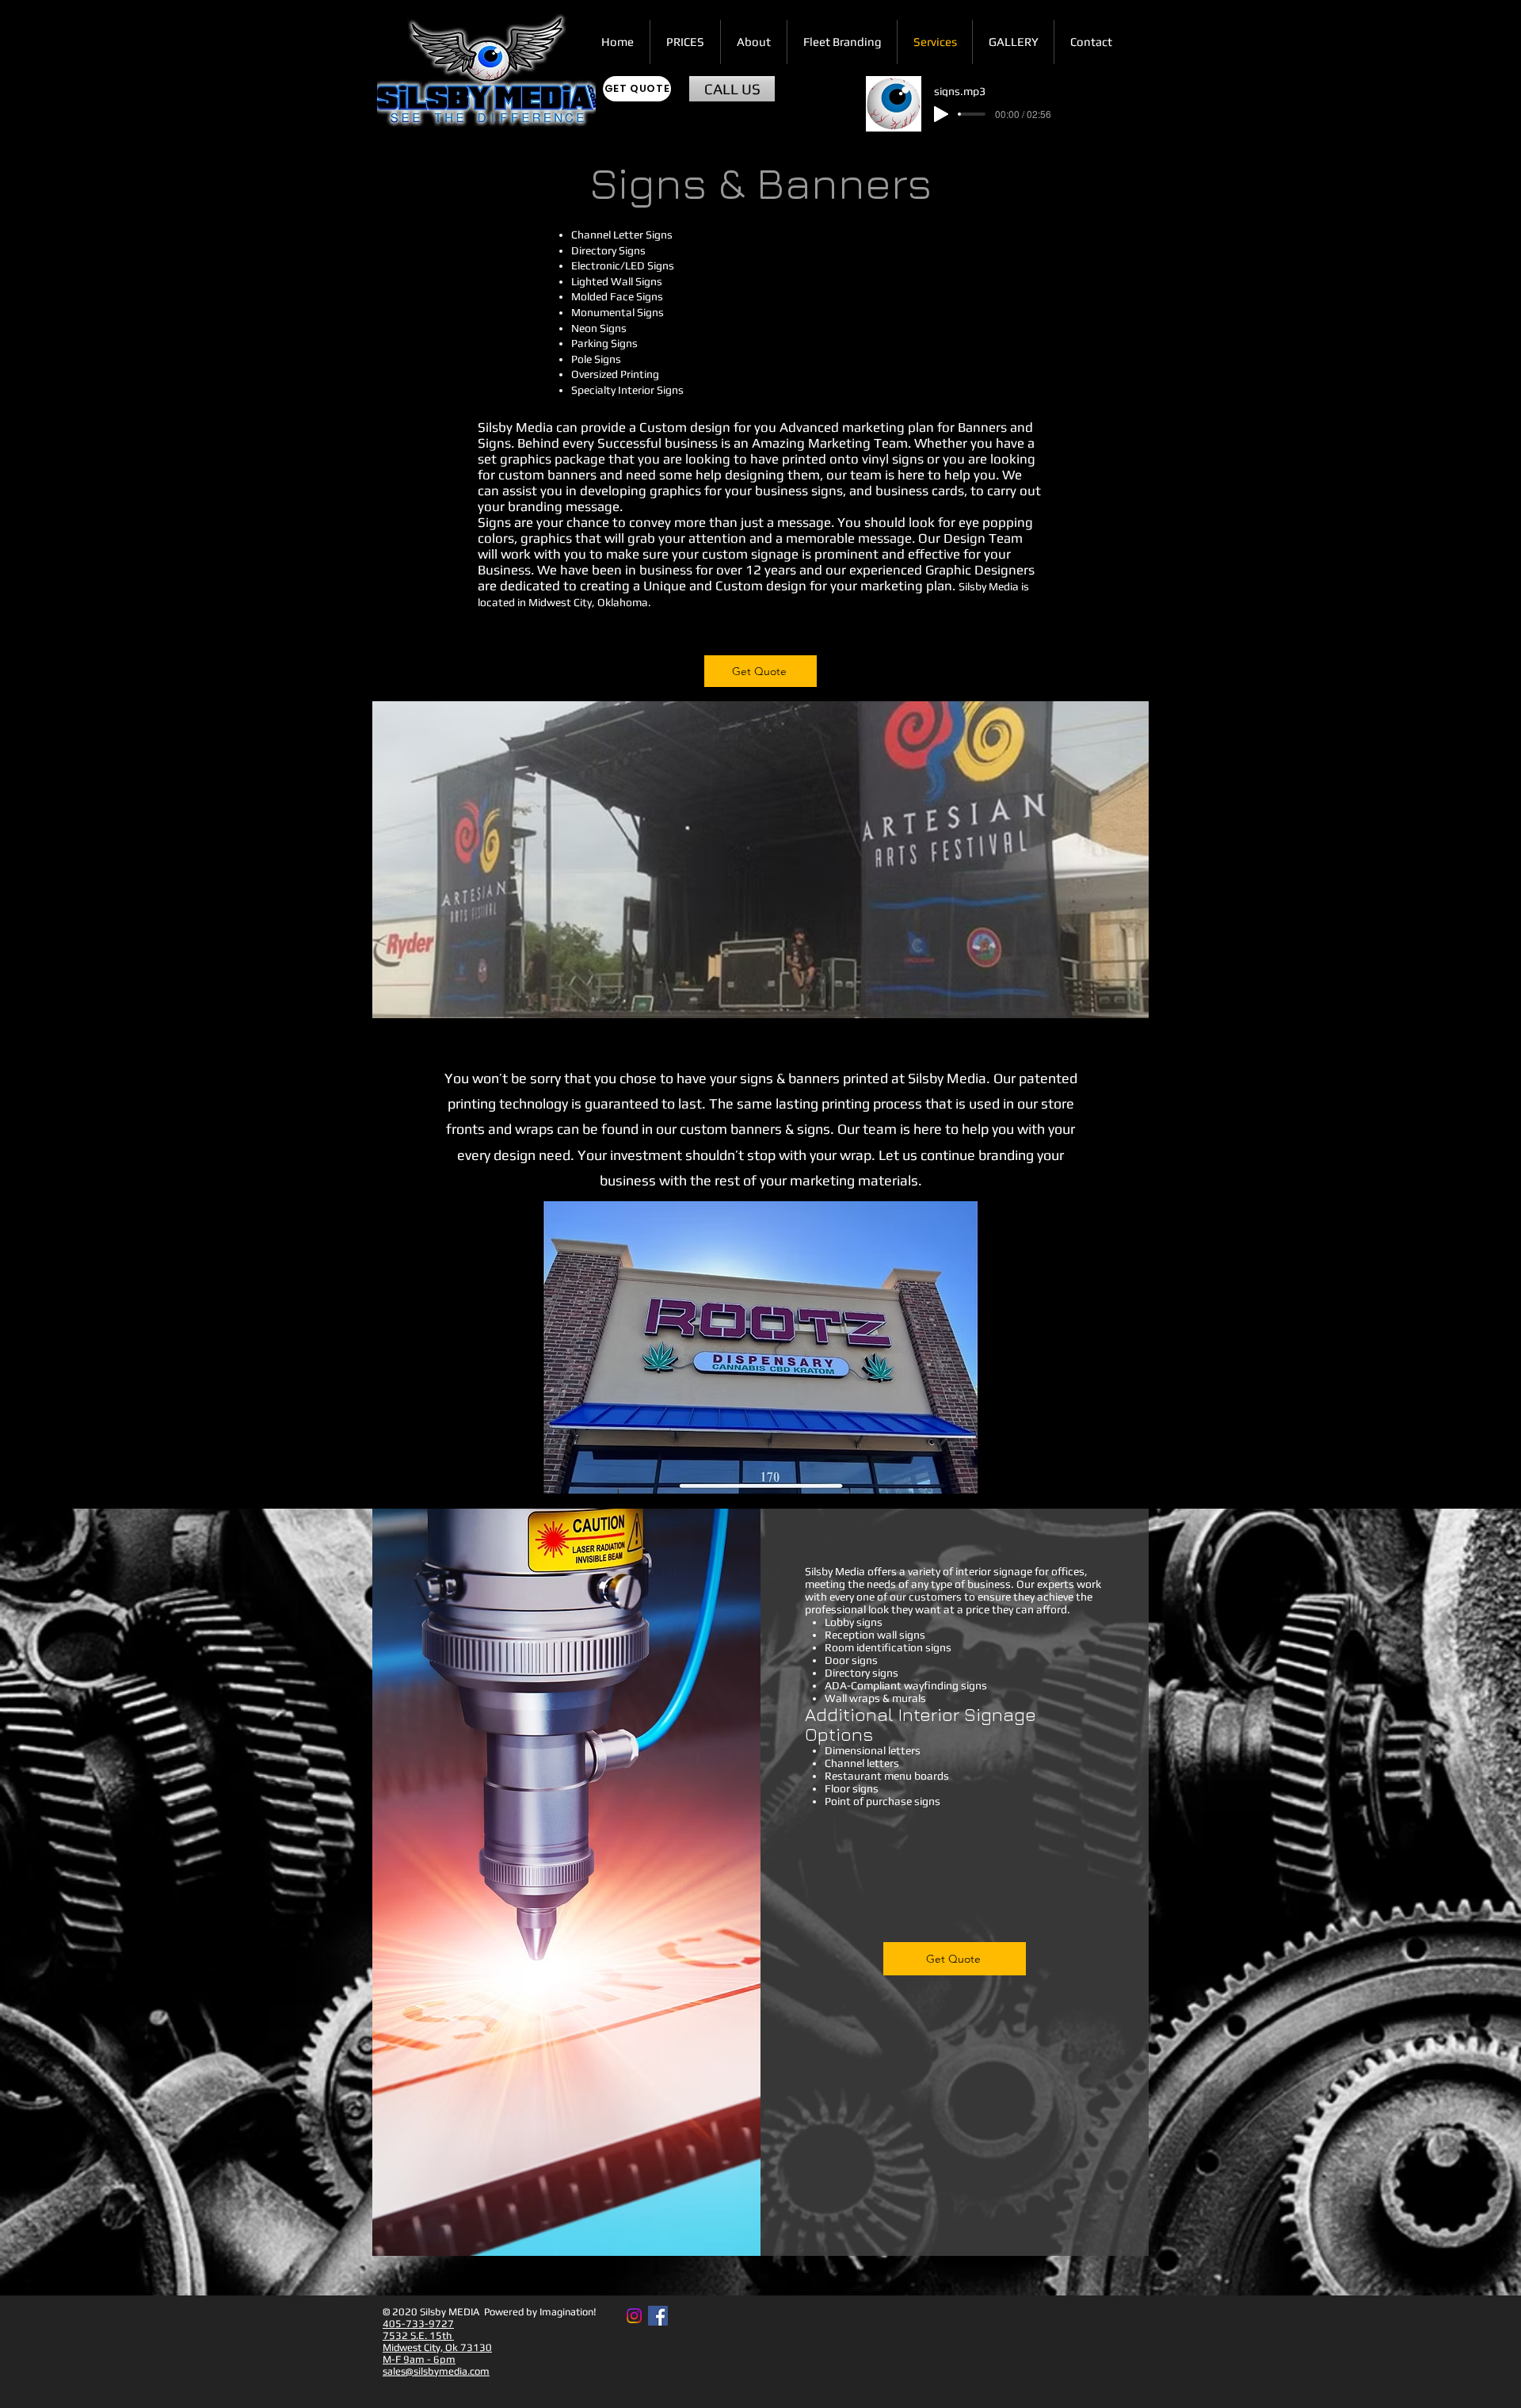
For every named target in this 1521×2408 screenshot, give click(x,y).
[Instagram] (634, 2316)
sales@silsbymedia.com (436, 2371)
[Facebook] (658, 2316)
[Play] (941, 114)
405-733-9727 (418, 2324)
